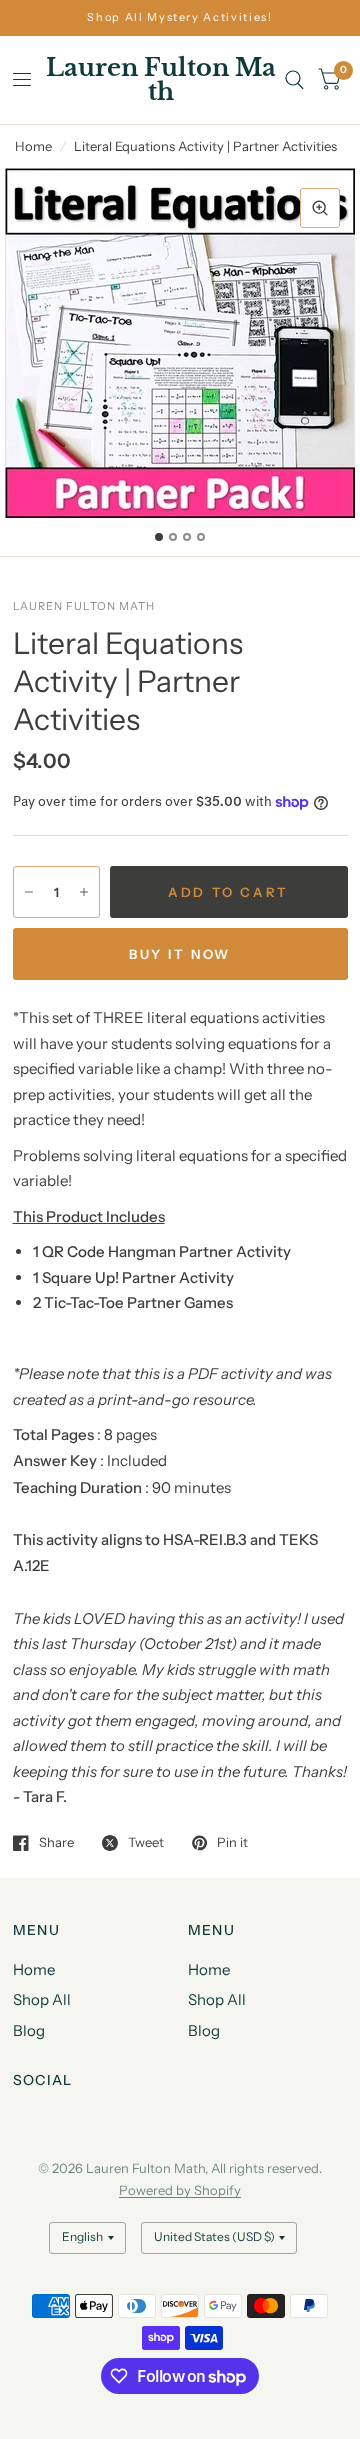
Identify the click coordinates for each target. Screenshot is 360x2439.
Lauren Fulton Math (161, 80)
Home (33, 146)
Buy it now (180, 954)
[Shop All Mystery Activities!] (179, 17)
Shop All (42, 1999)
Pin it (232, 1843)
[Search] (294, 80)
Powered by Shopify (180, 2190)
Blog (29, 2030)
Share (56, 1843)
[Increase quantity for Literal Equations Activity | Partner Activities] (84, 892)
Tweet (146, 1843)
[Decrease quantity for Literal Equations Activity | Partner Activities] (29, 892)
